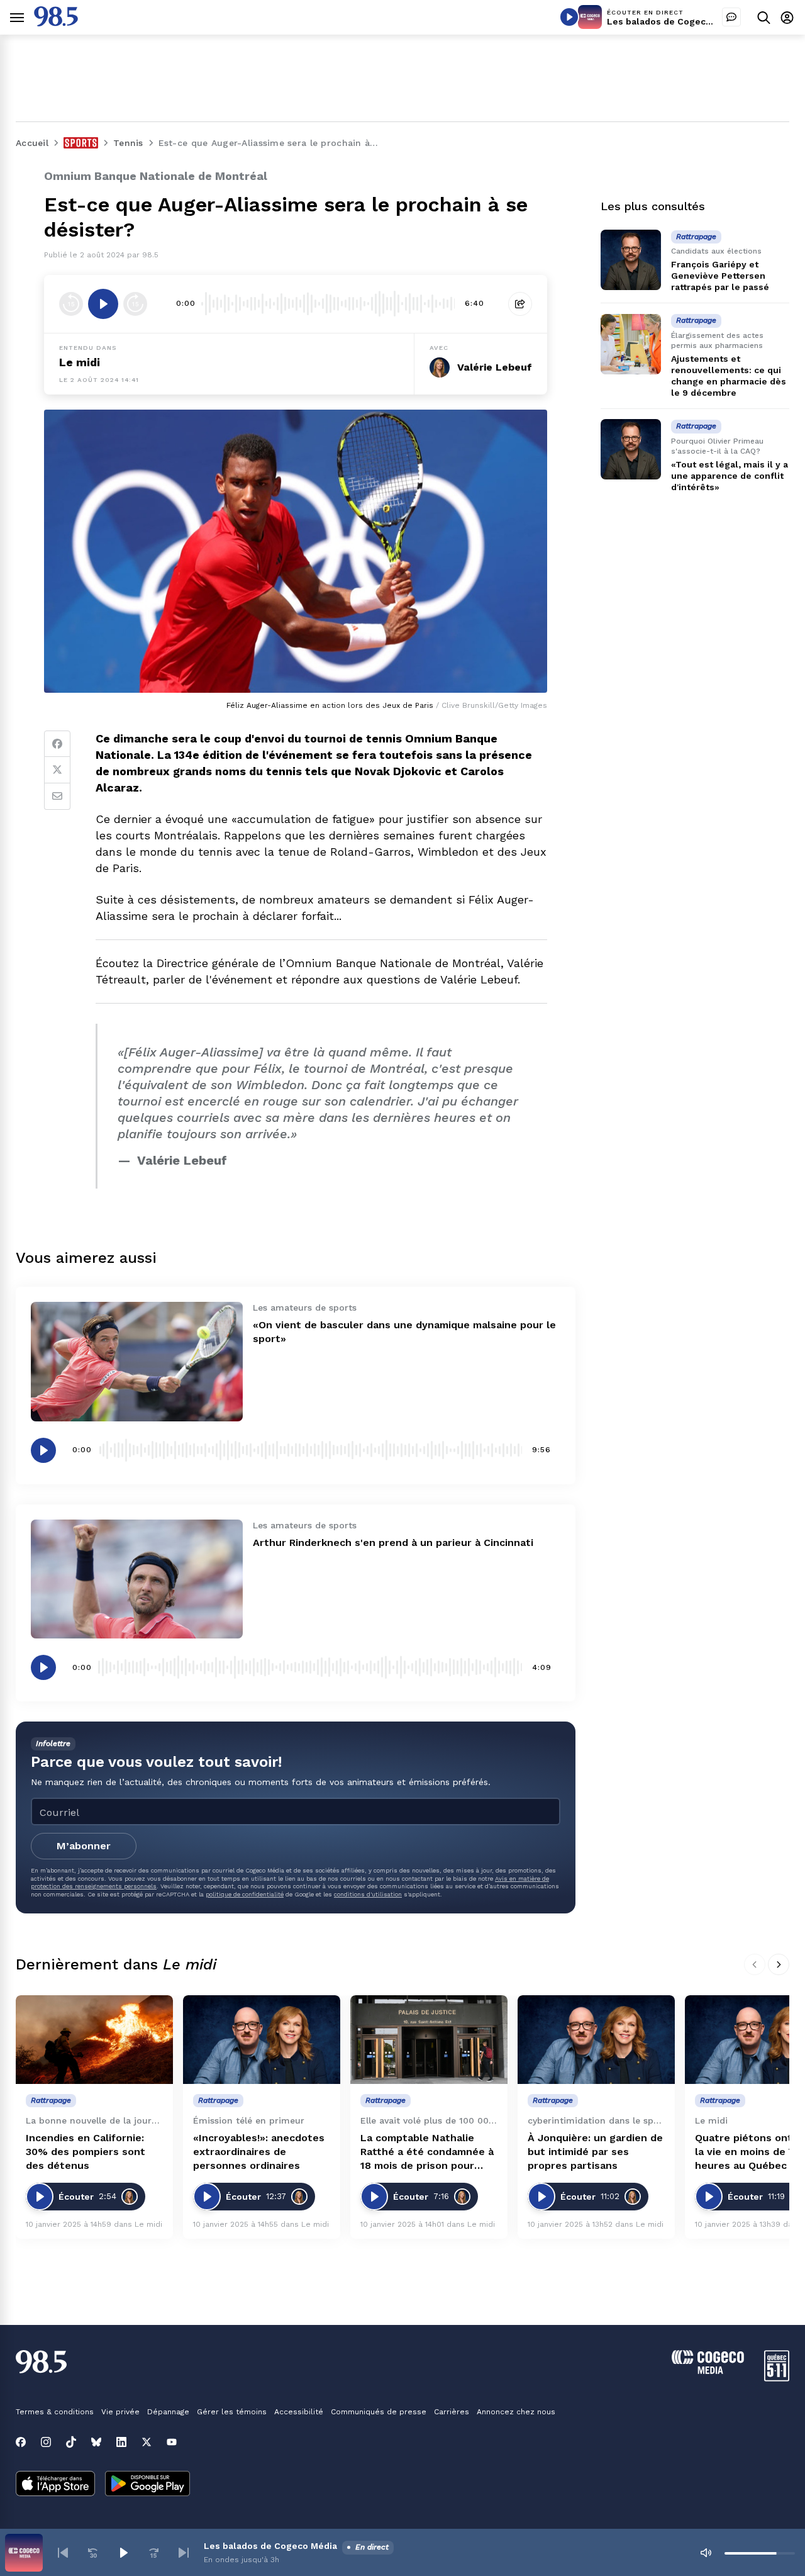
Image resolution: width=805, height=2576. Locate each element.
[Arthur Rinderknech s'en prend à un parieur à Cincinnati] (137, 1579)
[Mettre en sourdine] (706, 2553)
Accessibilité (299, 2412)
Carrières (452, 2412)
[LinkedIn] (121, 2442)
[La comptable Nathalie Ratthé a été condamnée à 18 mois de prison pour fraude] (429, 2040)
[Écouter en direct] (569, 17)
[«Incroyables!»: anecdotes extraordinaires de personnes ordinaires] (262, 2040)
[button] (63, 2553)
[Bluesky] (96, 2442)
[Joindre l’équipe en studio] (731, 17)
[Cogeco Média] (708, 2371)
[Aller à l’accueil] (56, 23)
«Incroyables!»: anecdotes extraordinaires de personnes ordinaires (259, 2152)
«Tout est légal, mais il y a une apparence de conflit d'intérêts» (730, 476)
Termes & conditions (55, 2412)
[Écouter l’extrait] (103, 304)
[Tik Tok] (71, 2442)
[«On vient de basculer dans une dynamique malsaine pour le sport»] (137, 1361)
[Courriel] (57, 797)
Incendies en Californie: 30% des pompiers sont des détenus (86, 2152)
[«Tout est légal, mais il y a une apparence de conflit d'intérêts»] (631, 449)
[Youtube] (172, 2442)
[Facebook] (57, 744)
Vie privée (120, 2412)
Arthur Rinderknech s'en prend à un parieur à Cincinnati (393, 1543)
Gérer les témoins (232, 2412)
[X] (147, 2442)
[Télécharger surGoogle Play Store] (147, 2485)
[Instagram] (46, 2442)
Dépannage (168, 2412)
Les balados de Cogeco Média (674, 21)
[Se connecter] (787, 17)
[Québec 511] (777, 2378)
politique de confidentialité (245, 1894)
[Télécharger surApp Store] (55, 2485)
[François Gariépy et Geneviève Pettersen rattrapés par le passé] (631, 260)
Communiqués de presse (379, 2412)
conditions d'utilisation (368, 1894)
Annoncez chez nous (516, 2412)
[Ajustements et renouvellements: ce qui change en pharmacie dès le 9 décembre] (631, 344)
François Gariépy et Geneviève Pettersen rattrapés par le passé (720, 276)
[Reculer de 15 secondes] (71, 304)
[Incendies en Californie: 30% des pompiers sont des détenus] (94, 2040)
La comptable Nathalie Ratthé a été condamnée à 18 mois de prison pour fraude (427, 2152)
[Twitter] (57, 770)
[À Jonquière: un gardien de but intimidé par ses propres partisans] (596, 2040)
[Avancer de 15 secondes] (135, 304)
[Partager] (520, 304)
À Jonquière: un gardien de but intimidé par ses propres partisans (595, 2152)
